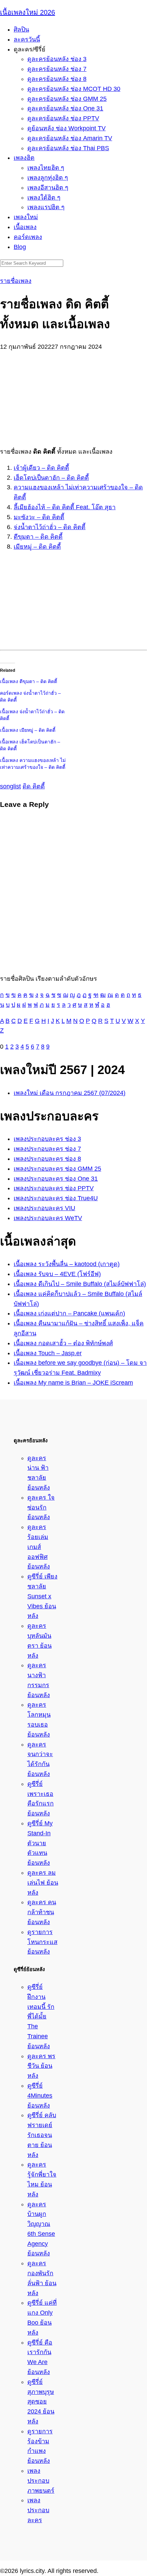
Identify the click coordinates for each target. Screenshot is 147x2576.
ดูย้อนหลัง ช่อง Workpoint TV (66, 128)
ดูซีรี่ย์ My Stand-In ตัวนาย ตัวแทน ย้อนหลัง (40, 1843)
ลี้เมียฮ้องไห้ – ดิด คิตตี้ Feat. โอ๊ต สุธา (65, 507)
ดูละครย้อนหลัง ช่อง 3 (57, 59)
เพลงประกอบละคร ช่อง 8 (47, 1159)
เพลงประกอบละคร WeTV (48, 1218)
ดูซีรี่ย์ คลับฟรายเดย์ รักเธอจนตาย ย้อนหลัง (42, 2135)
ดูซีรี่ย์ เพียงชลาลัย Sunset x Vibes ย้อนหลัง (42, 1596)
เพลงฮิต (24, 158)
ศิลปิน (21, 29)
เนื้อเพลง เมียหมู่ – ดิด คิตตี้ (28, 730)
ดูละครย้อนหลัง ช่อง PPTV (63, 118)
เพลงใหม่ (26, 217)
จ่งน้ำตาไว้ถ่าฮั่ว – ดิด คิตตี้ (50, 527)
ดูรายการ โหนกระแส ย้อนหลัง (42, 1942)
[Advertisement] (73, 395)
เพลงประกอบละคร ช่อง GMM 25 (57, 1169)
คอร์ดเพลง (28, 237)
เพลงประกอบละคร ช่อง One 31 (56, 1179)
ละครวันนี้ (27, 39)
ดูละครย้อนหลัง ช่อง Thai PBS (68, 148)
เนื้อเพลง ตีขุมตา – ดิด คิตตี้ (29, 681)
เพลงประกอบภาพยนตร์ (41, 2481)
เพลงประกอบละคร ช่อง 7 (47, 1149)
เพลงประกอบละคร (38, 2510)
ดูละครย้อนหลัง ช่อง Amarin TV (70, 138)
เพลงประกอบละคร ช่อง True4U (56, 1198)
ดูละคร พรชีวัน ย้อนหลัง (41, 2066)
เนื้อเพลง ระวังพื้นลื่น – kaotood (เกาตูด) (67, 1264)
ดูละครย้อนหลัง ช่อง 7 (57, 69)
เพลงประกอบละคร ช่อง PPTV (54, 1188)
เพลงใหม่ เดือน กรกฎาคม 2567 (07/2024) (70, 1093)
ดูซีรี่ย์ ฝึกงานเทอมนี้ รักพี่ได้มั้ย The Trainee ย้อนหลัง (41, 2017)
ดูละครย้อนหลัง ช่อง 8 (57, 79)
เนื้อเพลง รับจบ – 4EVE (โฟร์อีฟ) (57, 1274)
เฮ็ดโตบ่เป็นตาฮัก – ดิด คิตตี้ (51, 478)
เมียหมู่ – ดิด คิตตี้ (37, 547)
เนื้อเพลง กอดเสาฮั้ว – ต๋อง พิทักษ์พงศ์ (63, 1343)
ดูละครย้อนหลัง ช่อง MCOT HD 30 (74, 89)
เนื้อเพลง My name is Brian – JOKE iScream (73, 1383)
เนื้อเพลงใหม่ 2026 (28, 12)
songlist (10, 786)
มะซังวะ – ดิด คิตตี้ (39, 517)
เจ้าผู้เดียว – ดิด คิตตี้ (41, 468)
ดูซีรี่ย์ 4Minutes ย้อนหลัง (40, 2096)
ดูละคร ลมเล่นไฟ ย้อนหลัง (43, 1883)
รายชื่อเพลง (16, 281)
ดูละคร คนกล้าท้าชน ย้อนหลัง (42, 1912)
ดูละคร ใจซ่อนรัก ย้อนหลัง (41, 1507)
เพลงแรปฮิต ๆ (46, 207)
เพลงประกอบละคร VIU (44, 1208)
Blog (20, 247)
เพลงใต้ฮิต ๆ (44, 198)
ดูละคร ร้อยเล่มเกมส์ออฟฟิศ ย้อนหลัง (39, 1547)
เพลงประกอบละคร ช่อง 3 (47, 1139)
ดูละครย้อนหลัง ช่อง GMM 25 (67, 99)
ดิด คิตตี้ (34, 786)
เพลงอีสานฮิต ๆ (48, 188)
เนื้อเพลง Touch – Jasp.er (48, 1353)
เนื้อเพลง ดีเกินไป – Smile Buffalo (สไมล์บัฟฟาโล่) (80, 1284)
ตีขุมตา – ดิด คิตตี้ (38, 537)
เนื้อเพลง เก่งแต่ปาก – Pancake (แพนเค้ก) (69, 1313)
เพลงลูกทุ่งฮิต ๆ (48, 178)
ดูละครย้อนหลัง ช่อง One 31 (65, 108)
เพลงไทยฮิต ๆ (46, 168)
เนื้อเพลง (25, 227)
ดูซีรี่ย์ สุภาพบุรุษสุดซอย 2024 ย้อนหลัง (41, 2402)
